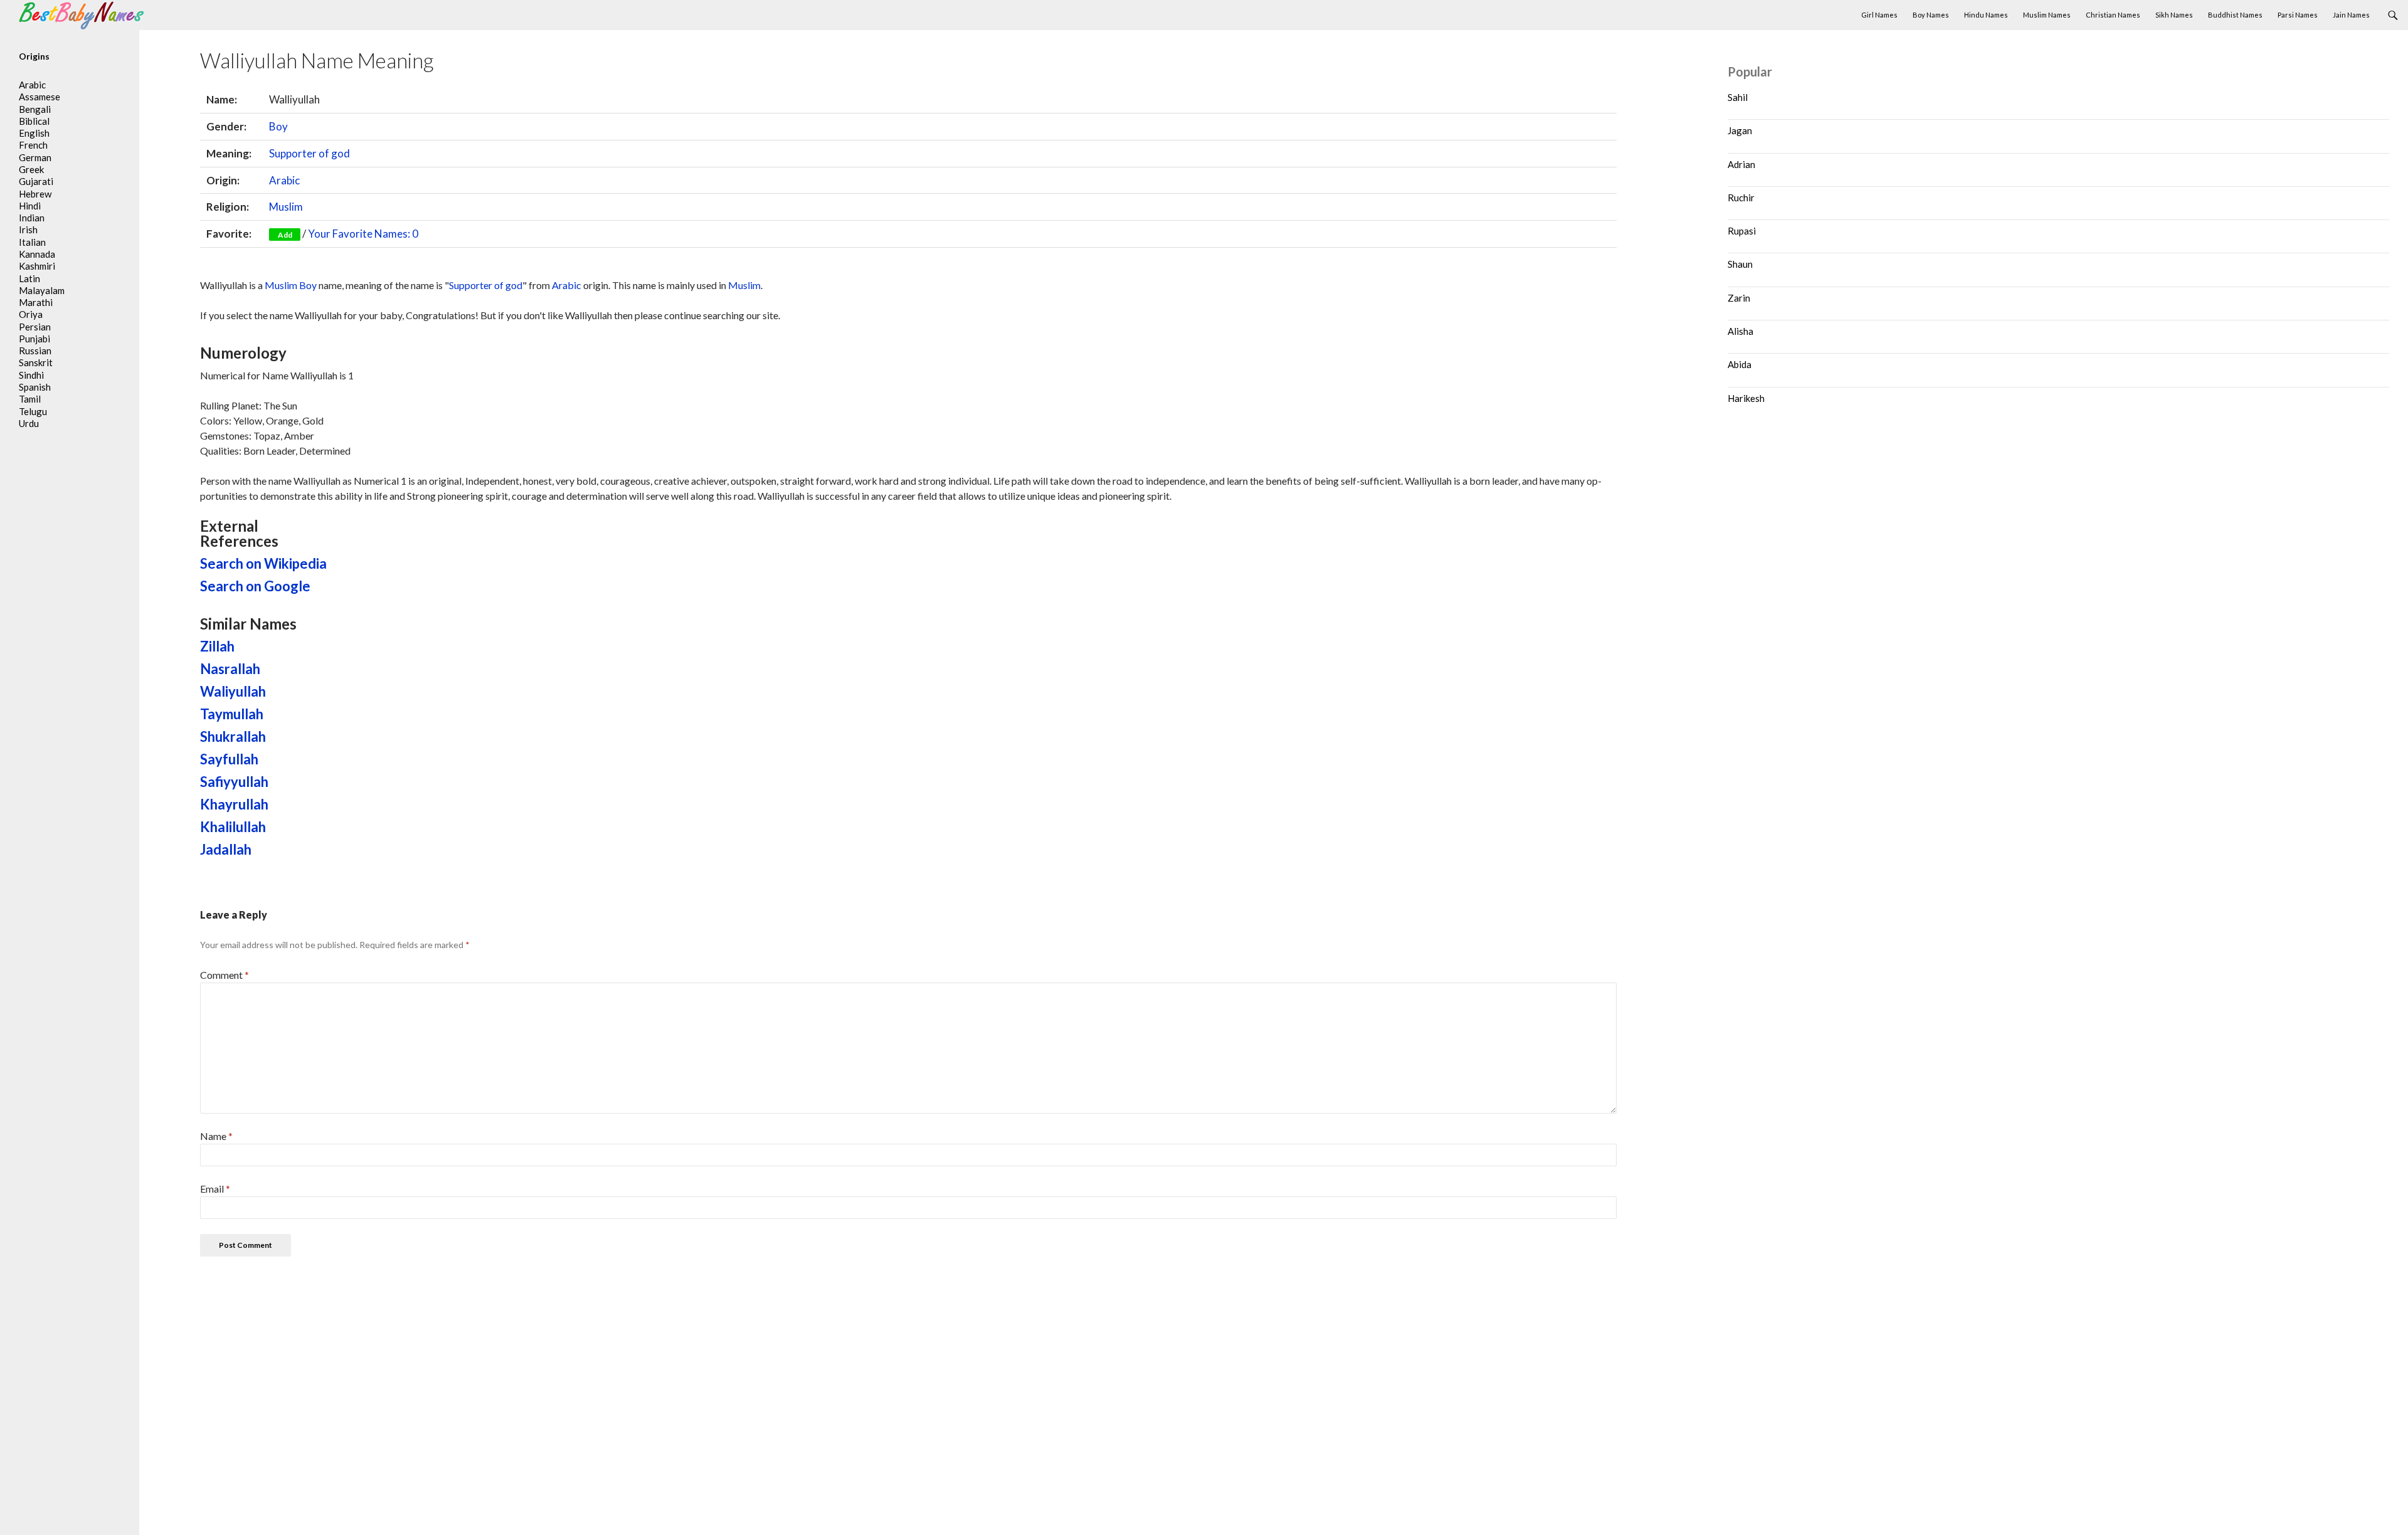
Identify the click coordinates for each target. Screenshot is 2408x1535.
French (33, 145)
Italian (32, 242)
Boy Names (1931, 15)
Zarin (1739, 298)
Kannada (37, 254)
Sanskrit (36, 362)
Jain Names (2351, 15)
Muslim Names (2047, 15)
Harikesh (1746, 398)
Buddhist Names (2235, 15)
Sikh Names (2174, 15)
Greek (31, 169)
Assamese (40, 97)
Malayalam (42, 290)
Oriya (31, 314)
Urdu (29, 423)
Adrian (1741, 164)
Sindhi (31, 375)
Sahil (1738, 97)
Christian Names (2113, 15)
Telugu (33, 411)
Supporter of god (309, 153)
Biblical (34, 121)
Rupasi (1742, 231)
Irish (28, 229)
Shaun (1740, 264)
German (35, 157)
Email (215, 1189)
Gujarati (36, 181)
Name (216, 1136)
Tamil (30, 399)
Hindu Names (1986, 15)
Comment (224, 975)
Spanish (35, 387)
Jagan (1740, 130)
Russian (35, 351)
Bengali (35, 109)
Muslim (286, 207)
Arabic (284, 180)
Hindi (30, 206)
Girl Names (1879, 15)
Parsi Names (2298, 15)
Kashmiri (37, 266)
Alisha (1740, 331)
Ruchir (1741, 198)
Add (285, 235)
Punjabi (34, 339)
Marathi (36, 302)
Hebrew (35, 194)
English (34, 133)
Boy (278, 126)
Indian (32, 218)
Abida (1740, 364)
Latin (29, 278)
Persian (35, 327)
